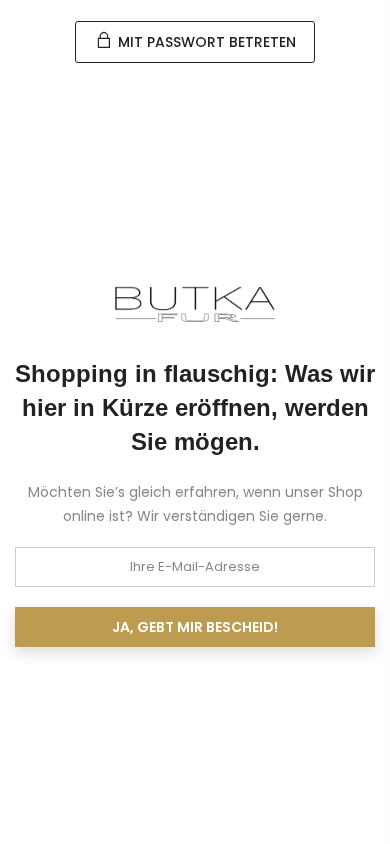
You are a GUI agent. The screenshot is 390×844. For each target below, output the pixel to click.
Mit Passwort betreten (205, 42)
